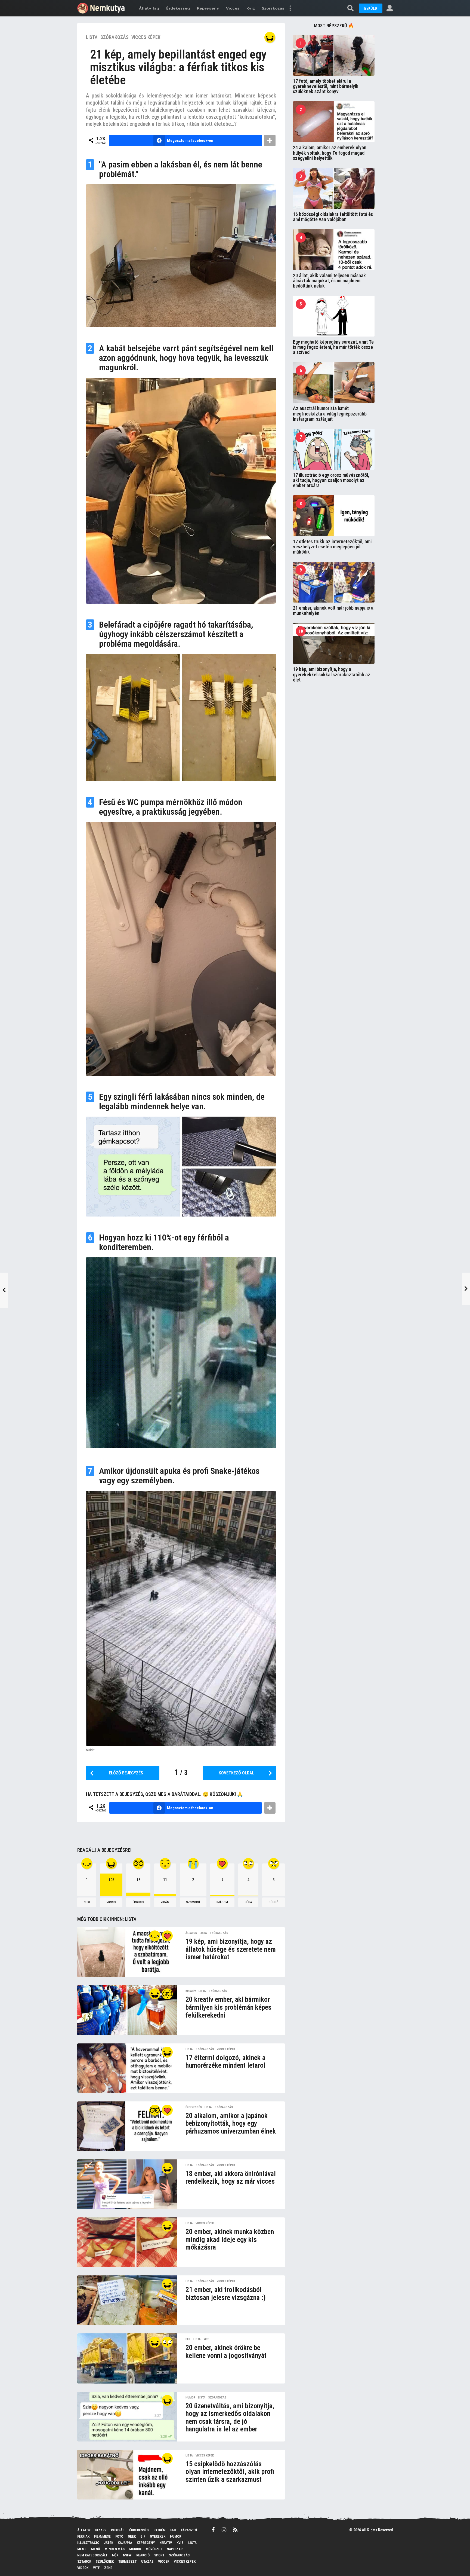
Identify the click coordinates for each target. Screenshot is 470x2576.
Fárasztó (189, 2530)
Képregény (208, 8)
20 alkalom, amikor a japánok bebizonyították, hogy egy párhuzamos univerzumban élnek (231, 2123)
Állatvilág (149, 8)
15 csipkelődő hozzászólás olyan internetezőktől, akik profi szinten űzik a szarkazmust (230, 2472)
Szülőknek (105, 2561)
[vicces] (270, 37)
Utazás (147, 2561)
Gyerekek (158, 2536)
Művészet (154, 2549)
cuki (87, 1902)
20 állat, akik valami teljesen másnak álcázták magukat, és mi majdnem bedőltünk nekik (329, 281)
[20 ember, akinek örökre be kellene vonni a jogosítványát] (127, 2358)
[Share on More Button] (270, 140)
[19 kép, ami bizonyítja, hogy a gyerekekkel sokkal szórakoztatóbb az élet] (334, 643)
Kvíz (251, 8)
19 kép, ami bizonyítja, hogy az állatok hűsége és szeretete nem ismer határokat (231, 1949)
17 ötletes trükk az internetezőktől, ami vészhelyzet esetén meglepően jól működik (332, 547)
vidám (165, 1902)
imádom (222, 1902)
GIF (143, 2536)
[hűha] (167, 2342)
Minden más (115, 2549)
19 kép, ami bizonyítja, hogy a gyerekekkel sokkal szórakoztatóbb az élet (332, 674)
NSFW (127, 2555)
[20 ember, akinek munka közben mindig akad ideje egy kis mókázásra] (127, 2242)
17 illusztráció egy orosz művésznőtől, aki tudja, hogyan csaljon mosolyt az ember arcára (331, 480)
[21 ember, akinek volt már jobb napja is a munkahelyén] (334, 582)
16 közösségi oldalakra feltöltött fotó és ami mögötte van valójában (333, 217)
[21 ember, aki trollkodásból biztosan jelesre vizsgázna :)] (127, 2300)
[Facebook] (213, 2530)
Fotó (119, 2536)
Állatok (191, 1933)
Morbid (135, 2549)
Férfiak (83, 2536)
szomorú (193, 1902)
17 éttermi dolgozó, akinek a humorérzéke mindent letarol (225, 2062)
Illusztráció (88, 2543)
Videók (83, 2568)
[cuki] (155, 1936)
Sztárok (84, 2561)
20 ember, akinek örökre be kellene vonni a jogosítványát (226, 2352)
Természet (127, 2561)
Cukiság (118, 2530)
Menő (96, 2549)
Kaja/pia (125, 2543)
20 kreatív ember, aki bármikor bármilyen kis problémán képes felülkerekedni (228, 2007)
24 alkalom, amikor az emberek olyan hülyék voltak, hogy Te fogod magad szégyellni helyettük (330, 153)
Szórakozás (273, 8)
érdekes (138, 1902)
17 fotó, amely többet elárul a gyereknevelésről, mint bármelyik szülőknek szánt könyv (326, 86)
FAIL (188, 2339)
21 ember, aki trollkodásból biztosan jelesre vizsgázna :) (226, 2294)
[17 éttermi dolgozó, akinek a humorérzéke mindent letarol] (127, 2068)
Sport (159, 2555)
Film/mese (102, 2536)
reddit (90, 1750)
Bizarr (101, 2530)
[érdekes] (167, 1994)
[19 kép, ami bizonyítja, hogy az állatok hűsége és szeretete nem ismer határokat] (127, 1952)
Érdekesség (178, 8)
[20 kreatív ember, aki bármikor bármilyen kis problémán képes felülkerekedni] (127, 2010)
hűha (248, 1902)
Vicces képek (146, 37)
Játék (109, 2543)
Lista (92, 37)
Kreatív (191, 1991)
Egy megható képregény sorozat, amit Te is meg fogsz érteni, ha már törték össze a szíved (333, 347)
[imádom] (167, 1936)
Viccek (164, 2561)
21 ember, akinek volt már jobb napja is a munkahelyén (333, 610)
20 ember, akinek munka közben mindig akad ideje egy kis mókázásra (230, 2239)
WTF (206, 2339)
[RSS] (235, 2530)
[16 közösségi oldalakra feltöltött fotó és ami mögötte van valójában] (334, 188)
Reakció (143, 2555)
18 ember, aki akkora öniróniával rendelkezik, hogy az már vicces (231, 2178)
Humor (190, 2398)
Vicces (233, 8)
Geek (132, 2536)
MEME (82, 2549)
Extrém (160, 2530)
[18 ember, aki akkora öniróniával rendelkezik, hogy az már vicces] (127, 2184)
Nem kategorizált (92, 2555)
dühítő (274, 1902)
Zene (108, 2568)
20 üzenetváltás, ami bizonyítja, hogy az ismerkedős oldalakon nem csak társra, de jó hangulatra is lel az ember (230, 2418)
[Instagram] (224, 2530)
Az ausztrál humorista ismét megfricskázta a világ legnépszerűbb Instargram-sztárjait (330, 414)
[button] (290, 8)
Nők (115, 2555)
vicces (111, 1902)
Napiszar (175, 2549)
